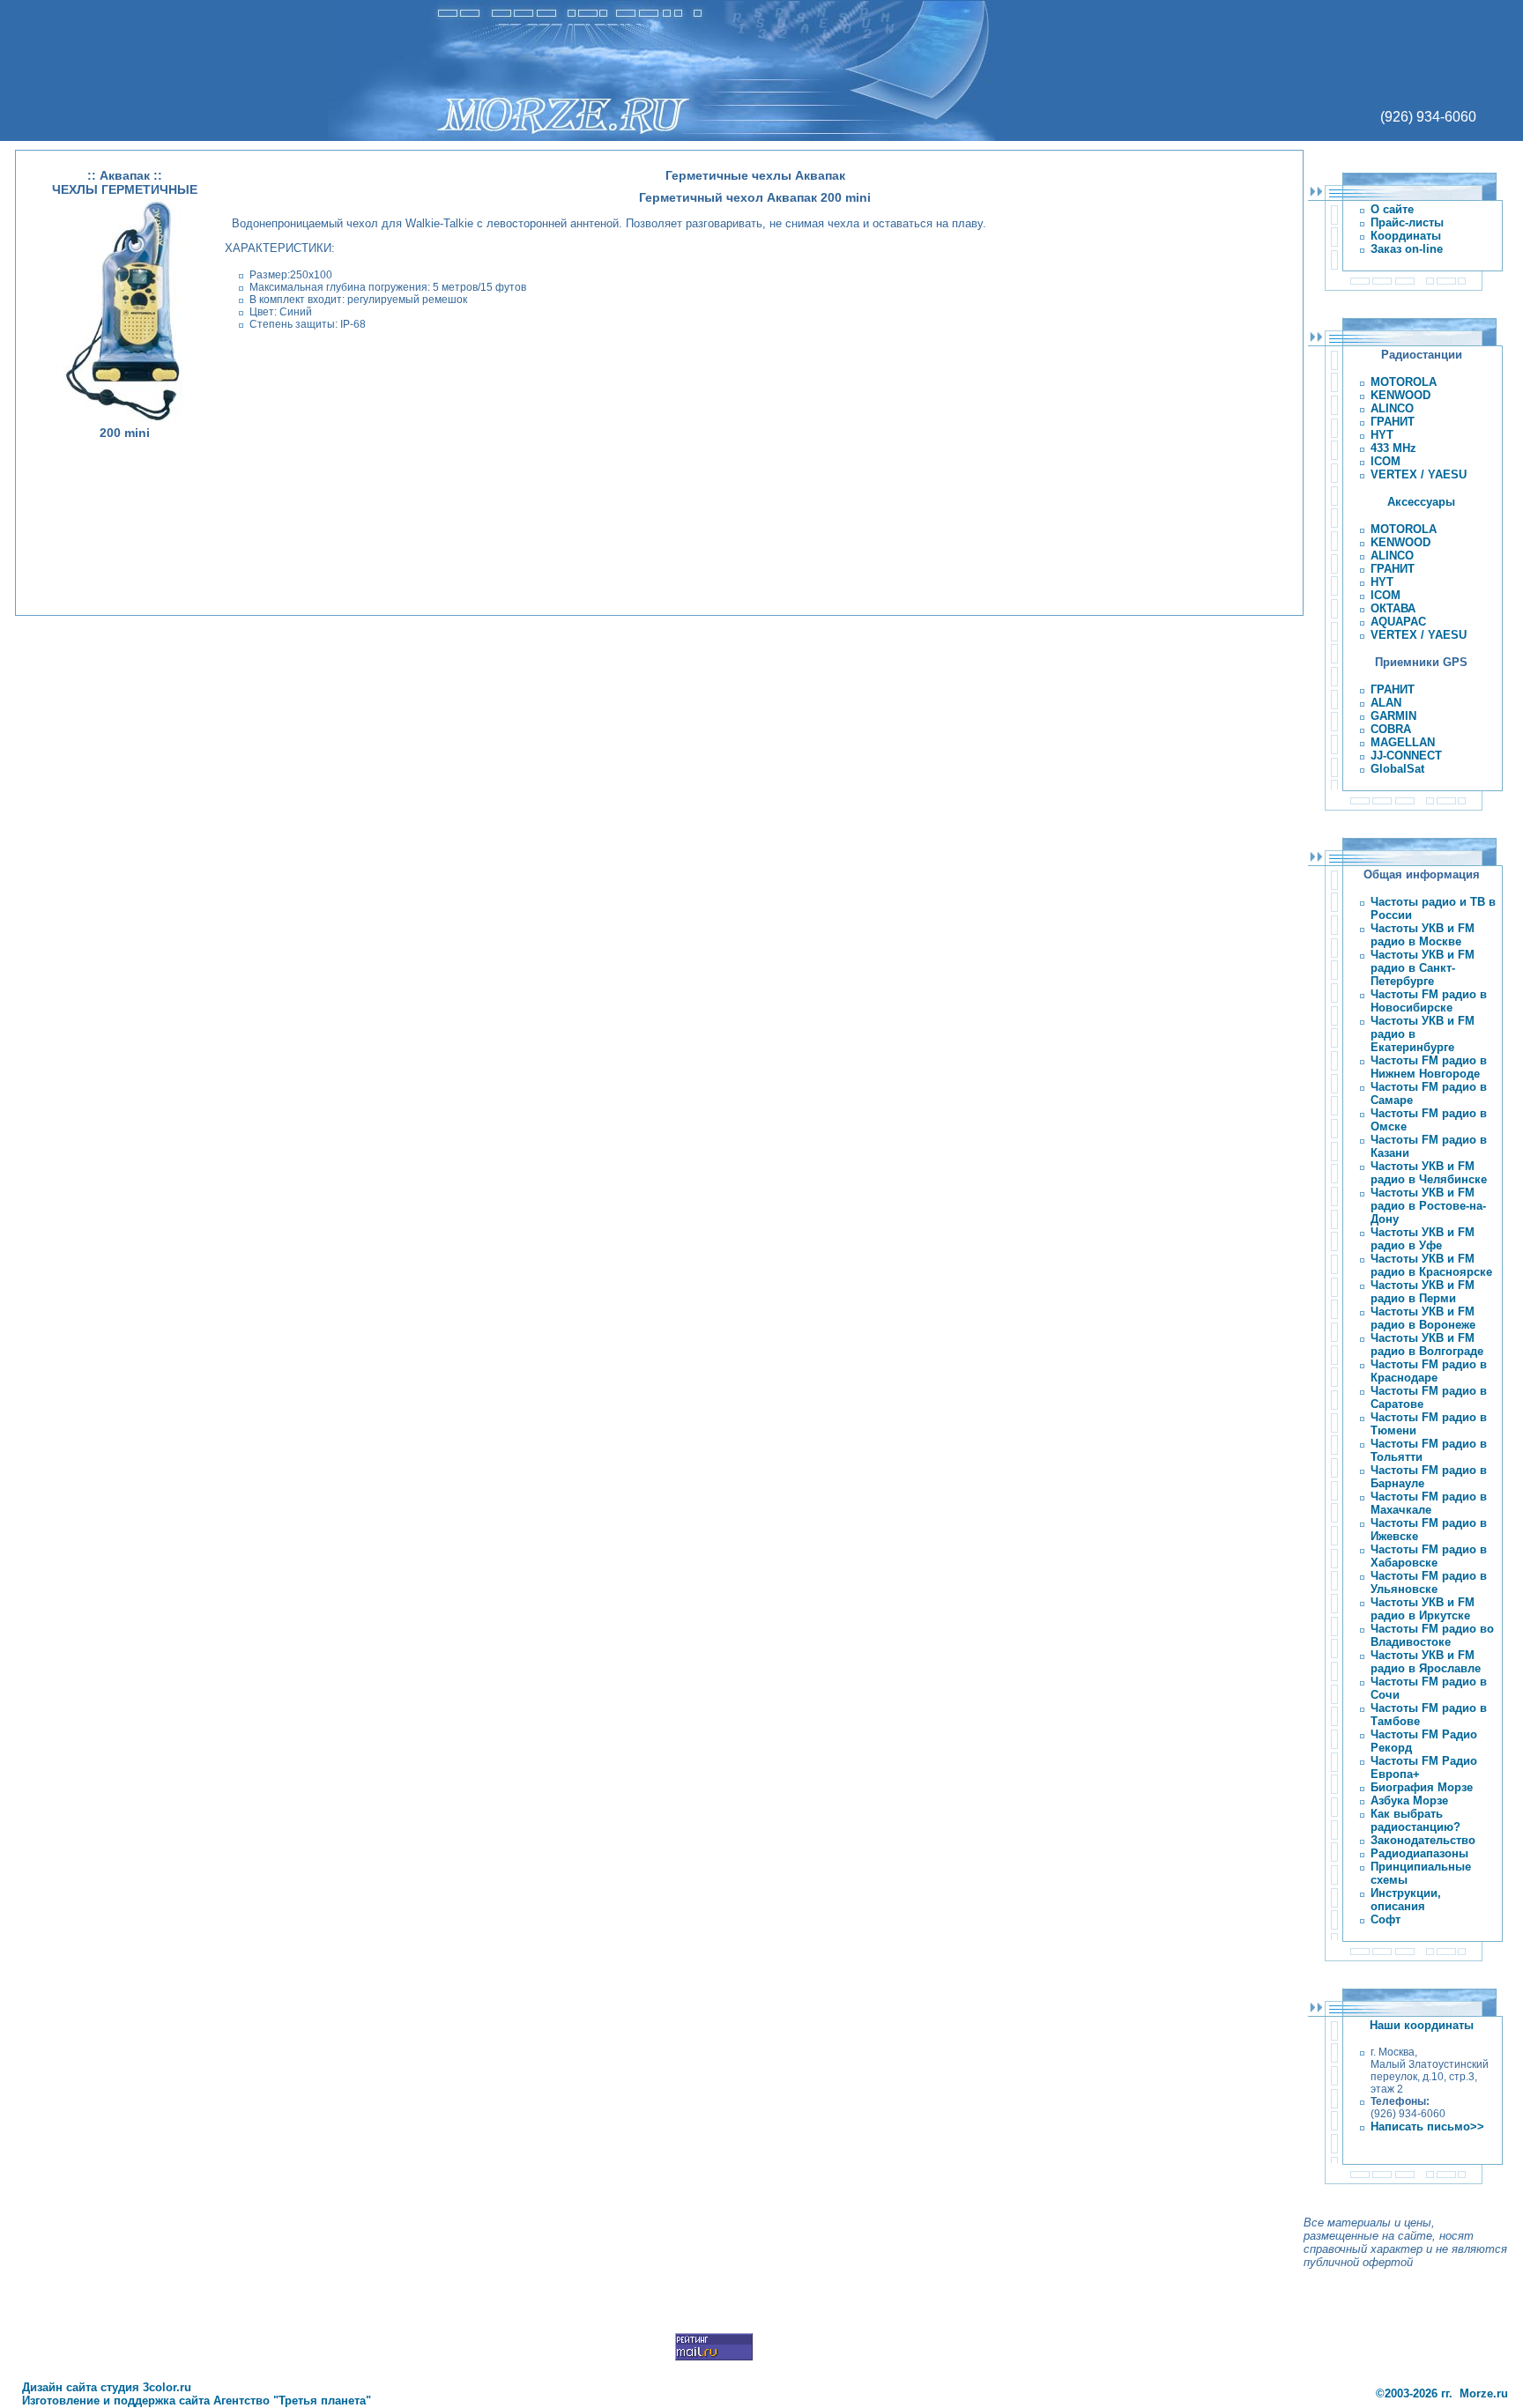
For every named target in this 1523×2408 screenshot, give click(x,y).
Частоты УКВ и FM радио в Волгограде (1427, 1345)
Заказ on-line (1407, 249)
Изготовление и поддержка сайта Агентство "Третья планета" (193, 2401)
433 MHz (1393, 448)
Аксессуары (1421, 502)
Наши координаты (1422, 2025)
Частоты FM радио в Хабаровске (1429, 1556)
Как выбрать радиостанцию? (1415, 1820)
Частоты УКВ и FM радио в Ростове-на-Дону (1428, 1206)
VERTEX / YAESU (1419, 474)
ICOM (1386, 461)
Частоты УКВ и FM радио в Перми (1423, 1292)
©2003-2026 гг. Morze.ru (1442, 2393)
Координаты (1406, 236)
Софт (1386, 1919)
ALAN (1386, 703)
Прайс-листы (1407, 222)
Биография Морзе (1422, 1787)
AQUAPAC (1398, 622)
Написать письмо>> (1427, 2126)
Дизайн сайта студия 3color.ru (103, 2387)
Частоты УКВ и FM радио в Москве (1423, 935)
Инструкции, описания (1406, 1900)
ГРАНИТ (1393, 422)
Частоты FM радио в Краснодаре (1429, 1371)
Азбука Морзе (1409, 1800)
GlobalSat (1397, 769)
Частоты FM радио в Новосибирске (1429, 1001)
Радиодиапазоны (1419, 1853)
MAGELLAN (1403, 742)
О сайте (1392, 209)
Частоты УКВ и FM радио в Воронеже (1423, 1318)
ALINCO (1392, 408)
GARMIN (1393, 716)
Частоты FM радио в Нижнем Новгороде (1429, 1067)
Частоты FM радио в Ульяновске (1429, 1582)
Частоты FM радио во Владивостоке (1432, 1635)
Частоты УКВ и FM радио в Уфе (1423, 1239)
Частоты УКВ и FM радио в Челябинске (1429, 1173)
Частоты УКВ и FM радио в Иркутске (1423, 1609)
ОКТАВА (1393, 608)
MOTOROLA (1404, 382)
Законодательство (1423, 1840)
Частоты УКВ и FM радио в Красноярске (1431, 1265)
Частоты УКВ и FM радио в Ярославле (1426, 1662)
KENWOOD (1400, 395)
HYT (1382, 435)
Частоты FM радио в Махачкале (1429, 1503)
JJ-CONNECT (1406, 756)
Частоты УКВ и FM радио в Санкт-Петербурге (1423, 968)
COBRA (1391, 729)
